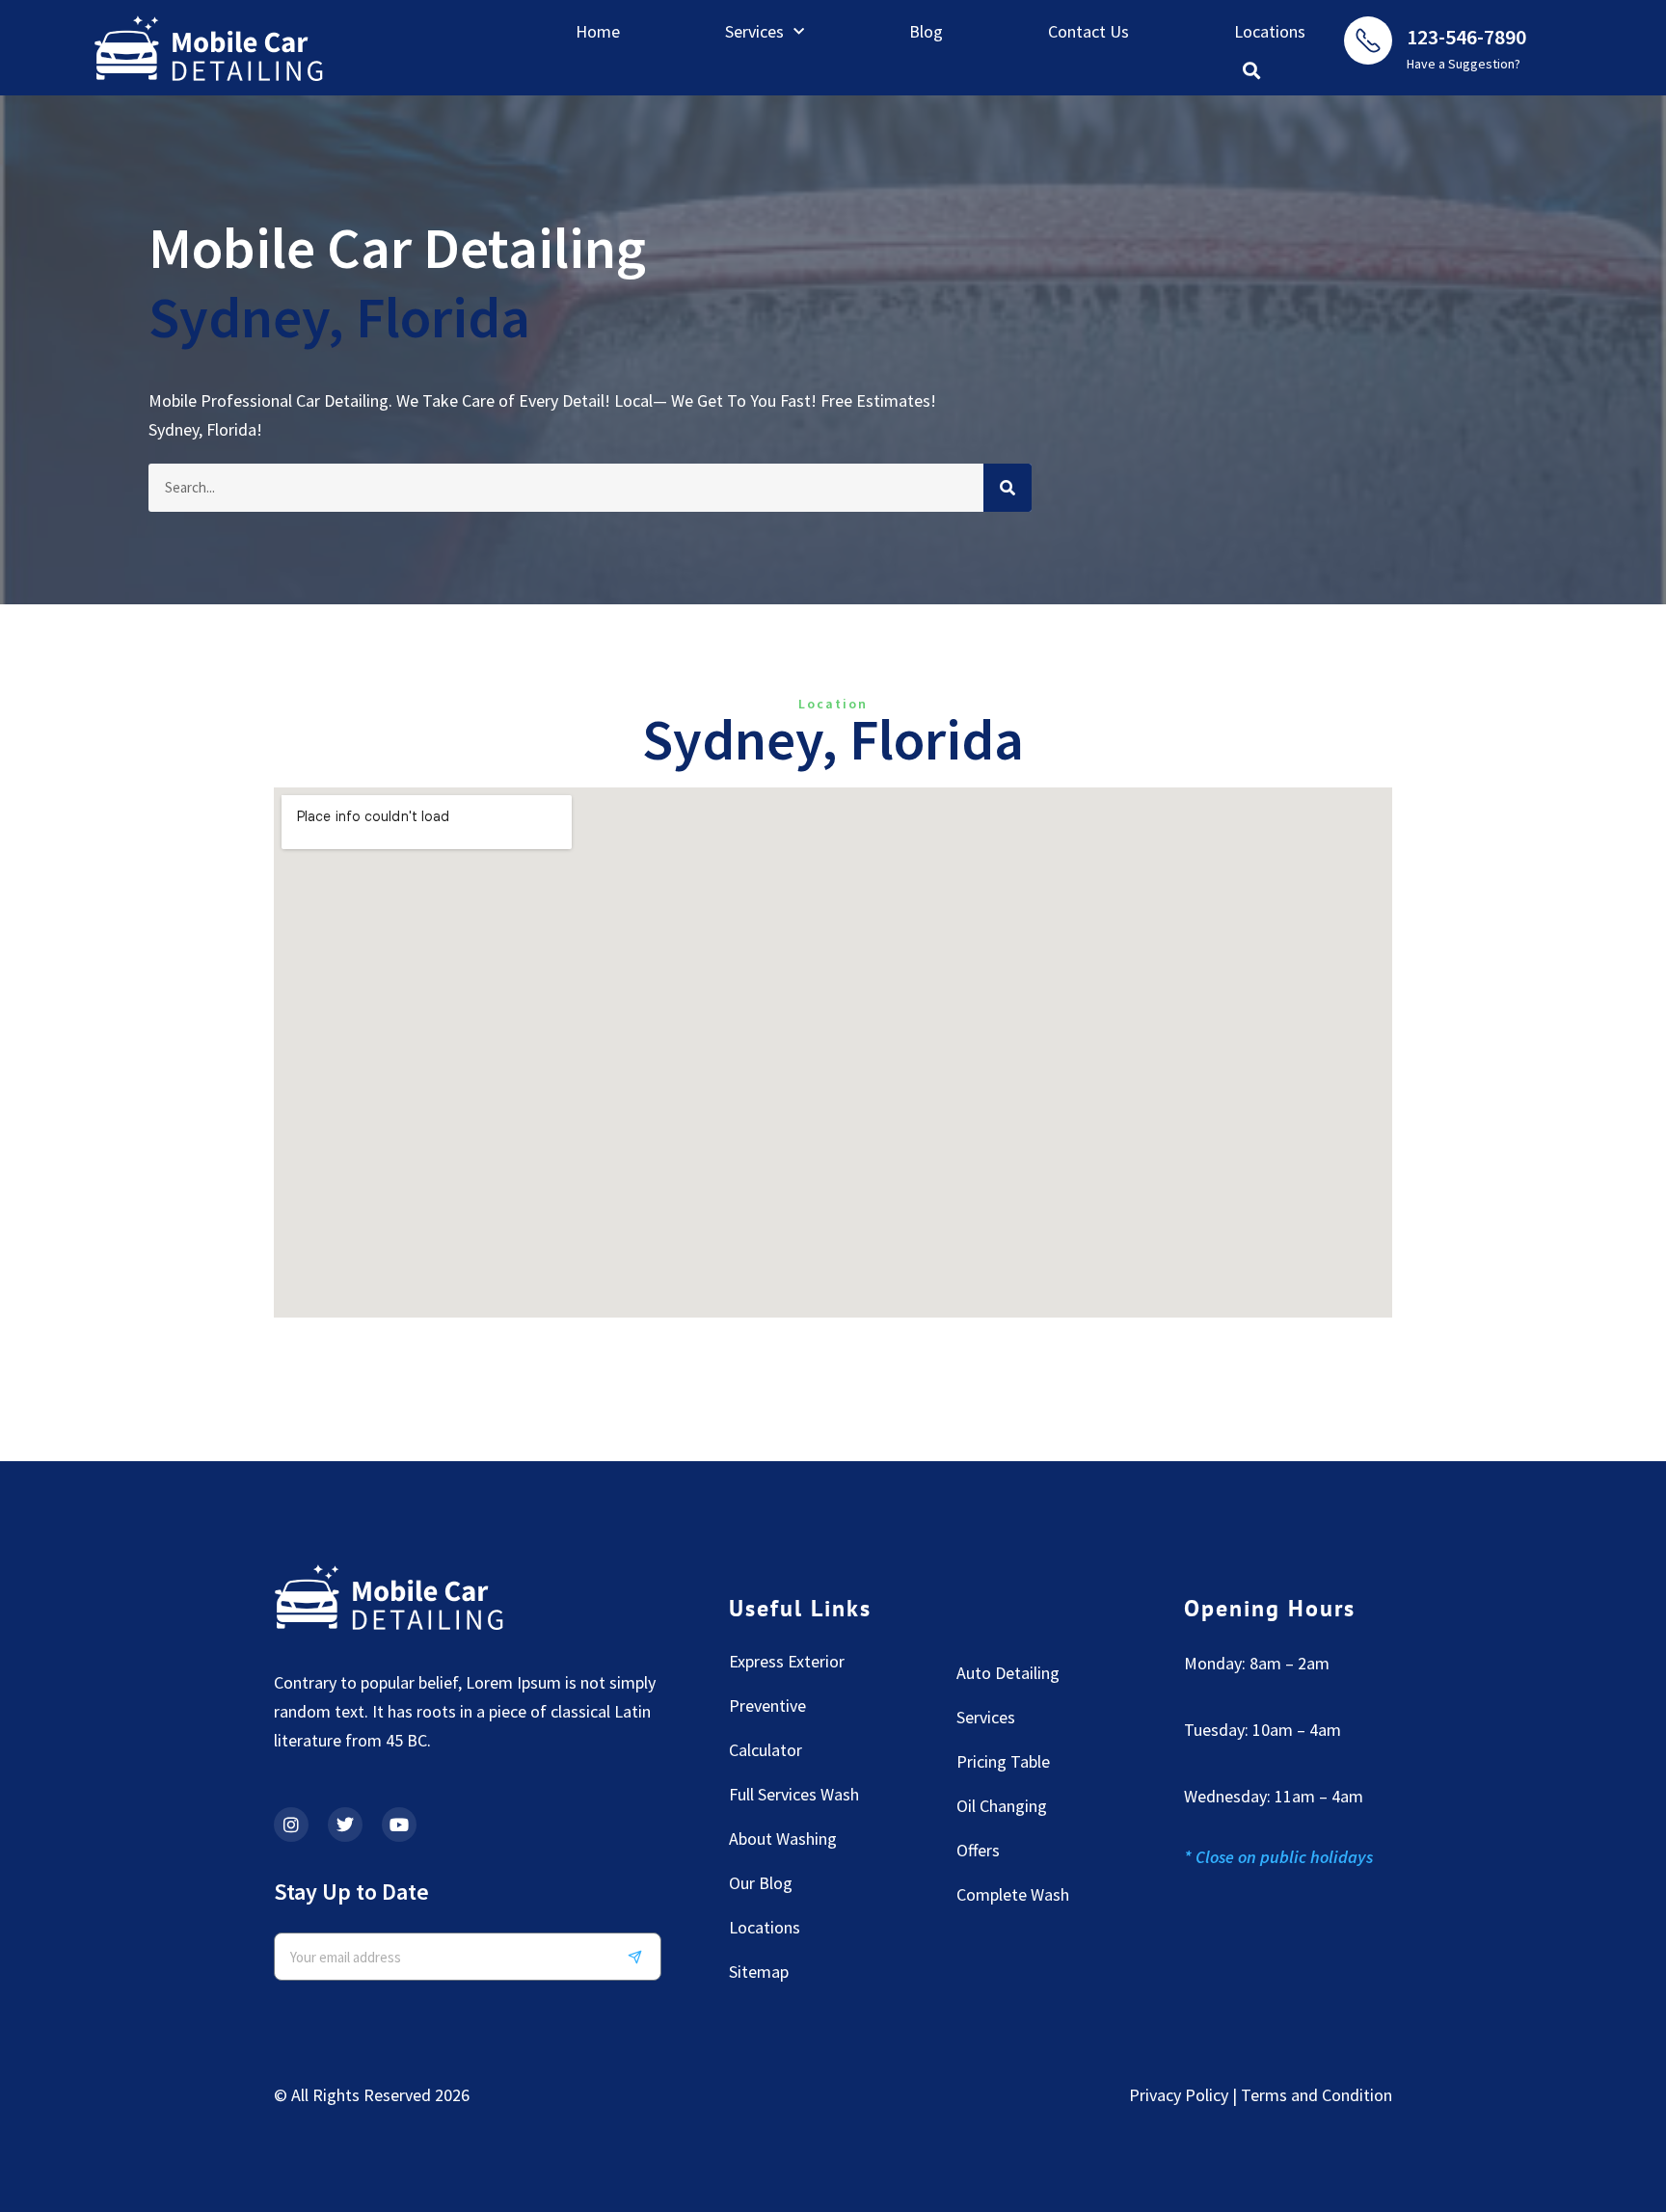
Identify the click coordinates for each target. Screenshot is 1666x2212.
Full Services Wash (794, 1794)
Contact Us (1088, 31)
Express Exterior (787, 1661)
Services (754, 31)
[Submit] (642, 1957)
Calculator (766, 1750)
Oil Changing (1002, 1806)
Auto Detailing (1008, 1673)
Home (598, 31)
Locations (1270, 31)
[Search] (1008, 488)
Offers (978, 1850)
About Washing (783, 1839)
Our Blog (761, 1883)
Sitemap (759, 1972)
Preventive (767, 1706)
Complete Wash (1013, 1894)
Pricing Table (1003, 1761)
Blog (926, 31)
